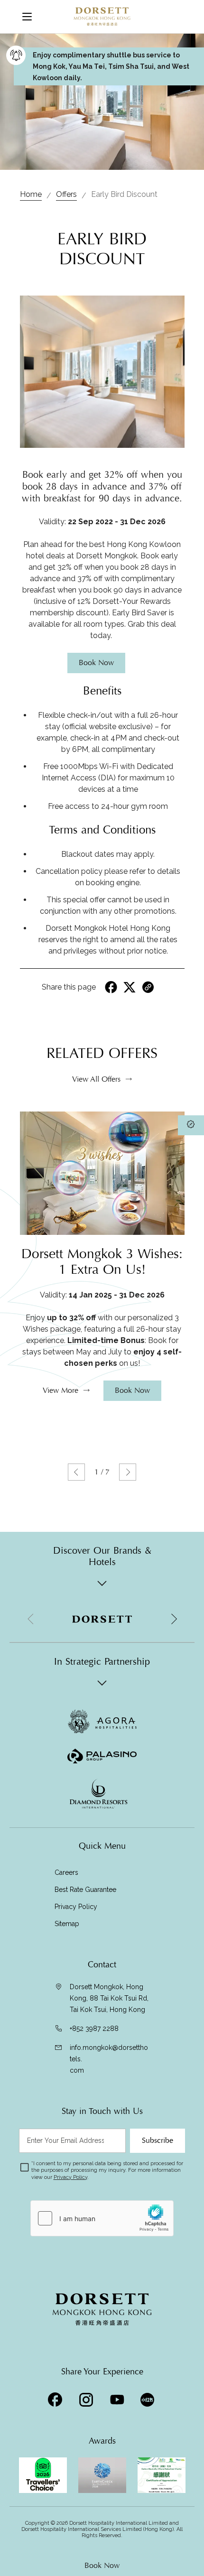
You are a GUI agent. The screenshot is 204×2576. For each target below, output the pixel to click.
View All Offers (96, 1079)
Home (31, 194)
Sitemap (67, 1924)
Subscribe (158, 2140)
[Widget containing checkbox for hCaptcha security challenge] (102, 2218)
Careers (66, 1872)
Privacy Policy (76, 1907)
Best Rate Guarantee (85, 1890)
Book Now (102, 2566)
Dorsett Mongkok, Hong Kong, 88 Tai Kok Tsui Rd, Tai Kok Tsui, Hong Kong (109, 1998)
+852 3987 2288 (94, 2029)
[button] (76, 1472)
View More (60, 1390)
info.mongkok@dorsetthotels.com (109, 2059)
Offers (66, 194)
